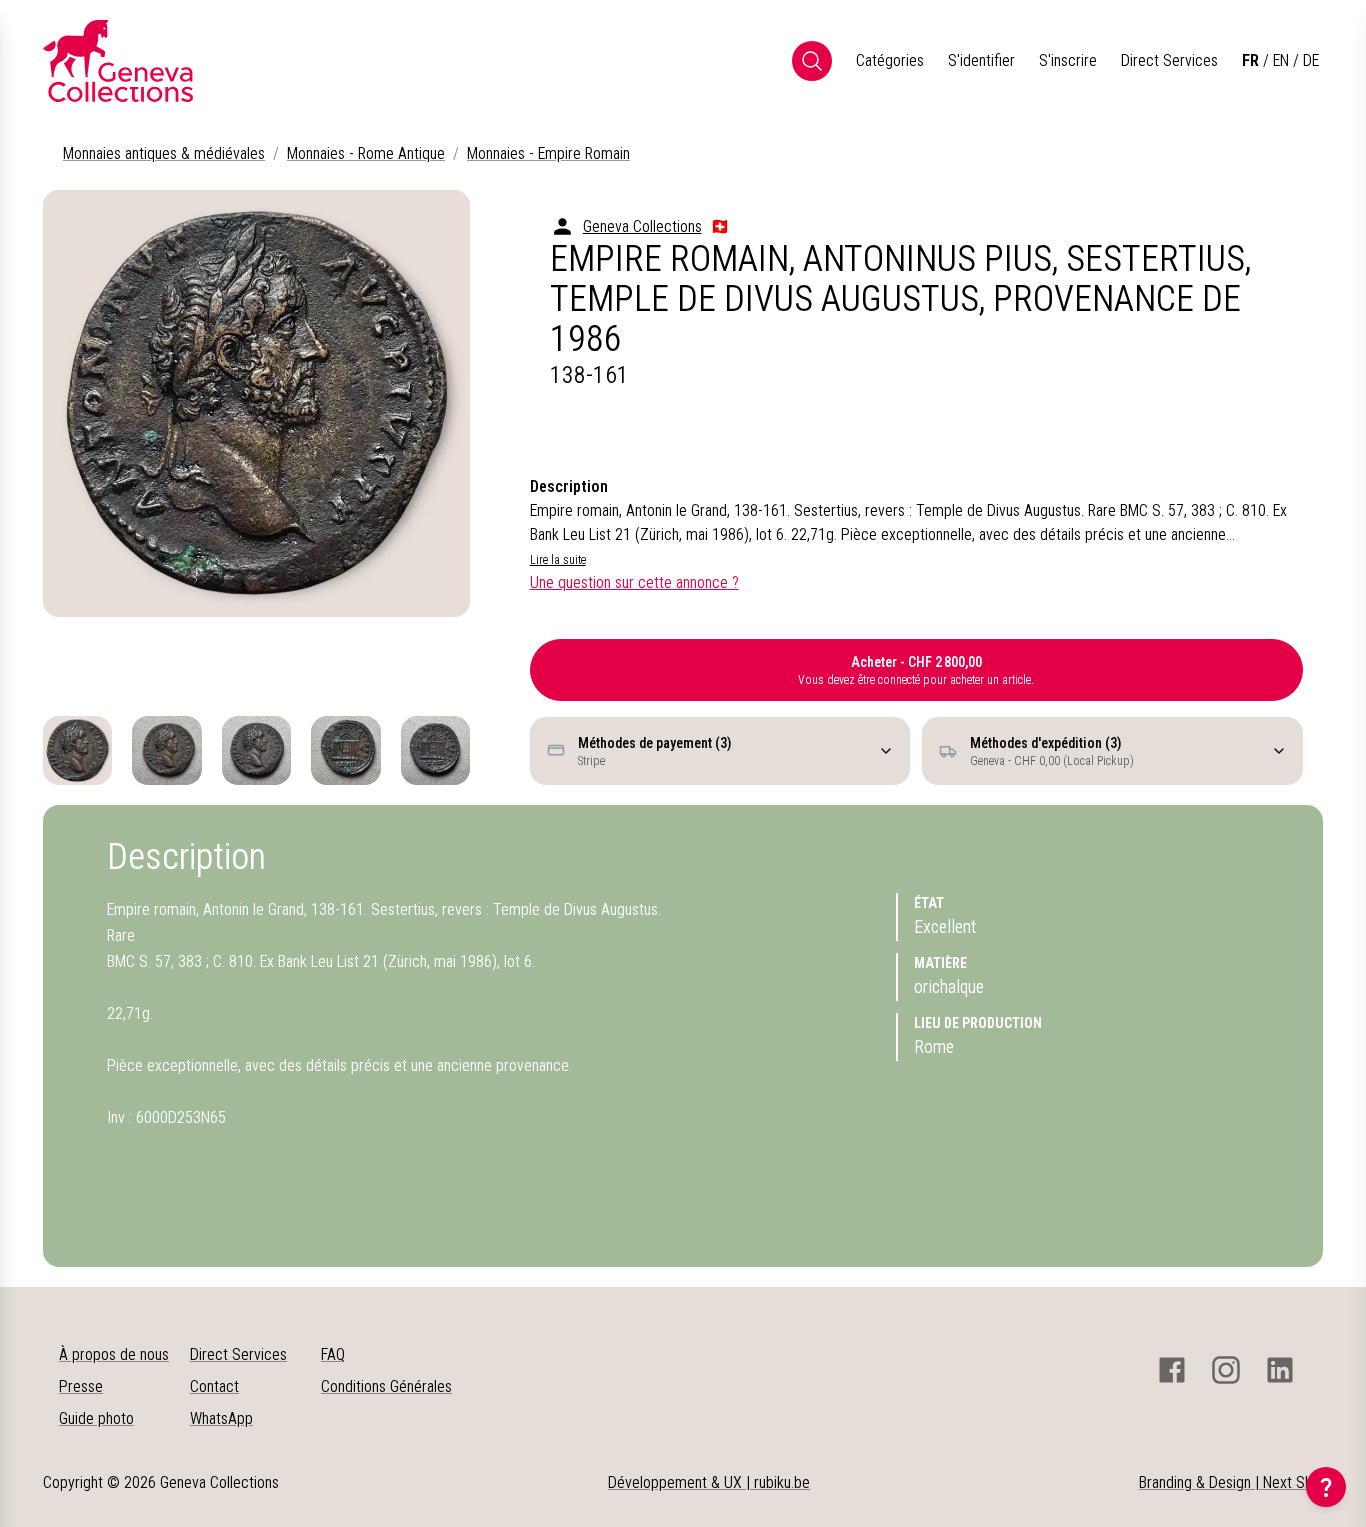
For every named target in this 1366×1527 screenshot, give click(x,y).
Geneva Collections (642, 226)
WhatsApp (221, 1418)
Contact (214, 1386)
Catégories (890, 60)
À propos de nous (114, 1354)
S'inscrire (1068, 60)
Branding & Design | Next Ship (1231, 1482)
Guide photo (96, 1418)
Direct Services (1169, 60)
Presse (81, 1386)
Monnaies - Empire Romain (548, 153)
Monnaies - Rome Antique (366, 153)
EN (1281, 60)
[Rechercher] (812, 61)
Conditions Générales (386, 1386)
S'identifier (981, 60)
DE (1311, 60)
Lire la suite (558, 560)
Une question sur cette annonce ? (634, 582)
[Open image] (256, 403)
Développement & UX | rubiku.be (709, 1482)
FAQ (333, 1354)
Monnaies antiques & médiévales (164, 153)
